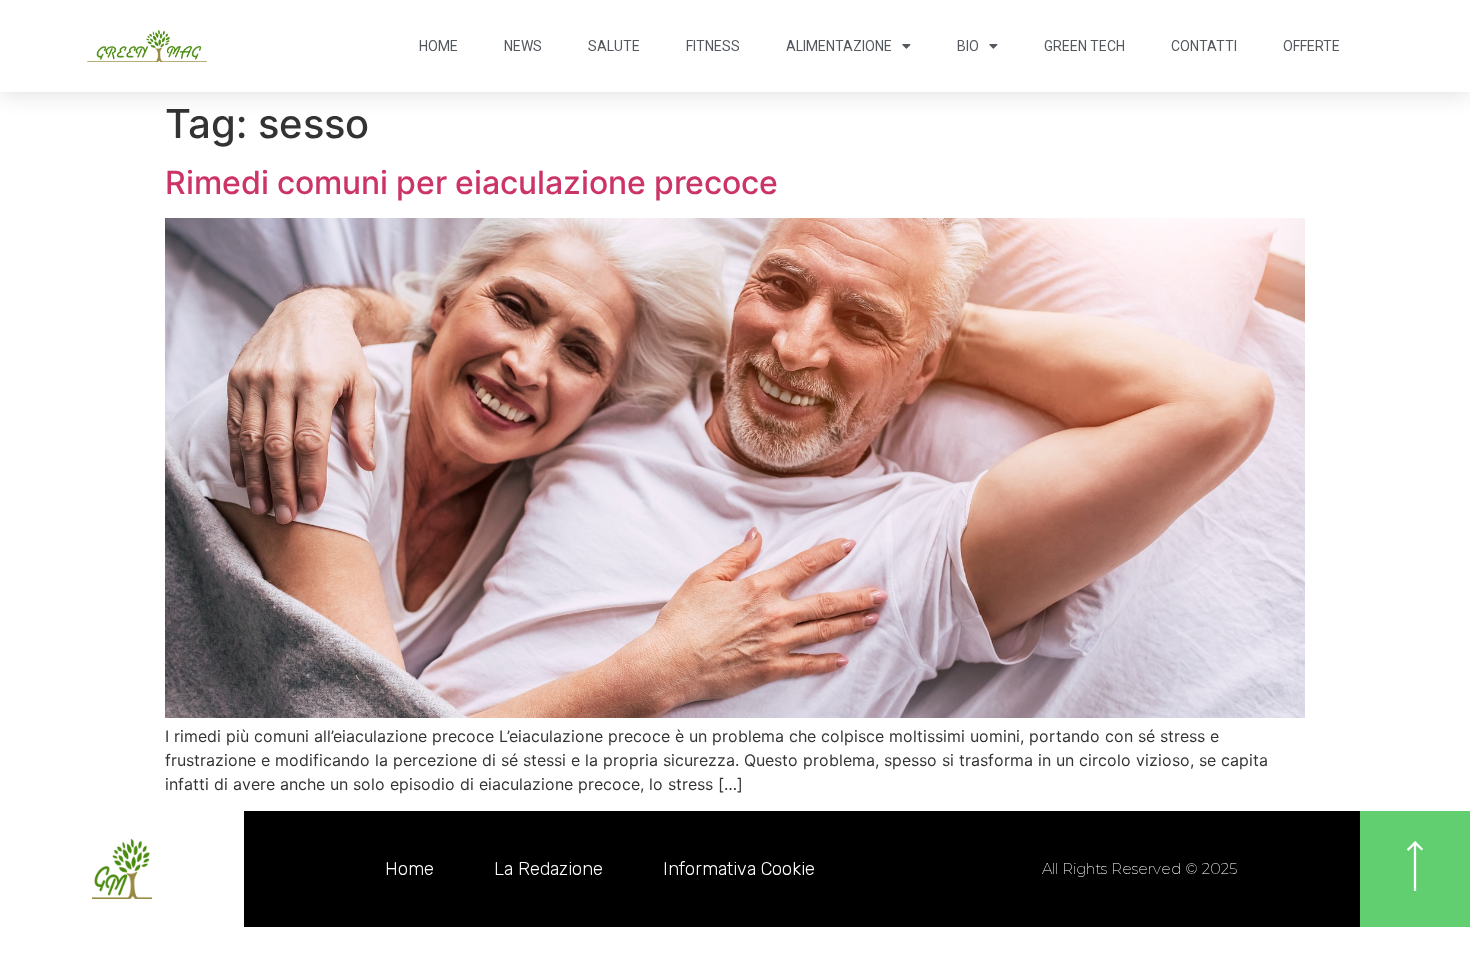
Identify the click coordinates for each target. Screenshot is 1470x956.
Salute (614, 46)
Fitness (713, 46)
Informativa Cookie (739, 869)
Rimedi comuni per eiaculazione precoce (471, 182)
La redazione (548, 869)
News (523, 46)
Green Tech (1084, 46)
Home (438, 46)
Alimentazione (839, 46)
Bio (968, 46)
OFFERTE (1311, 46)
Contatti (1204, 46)
